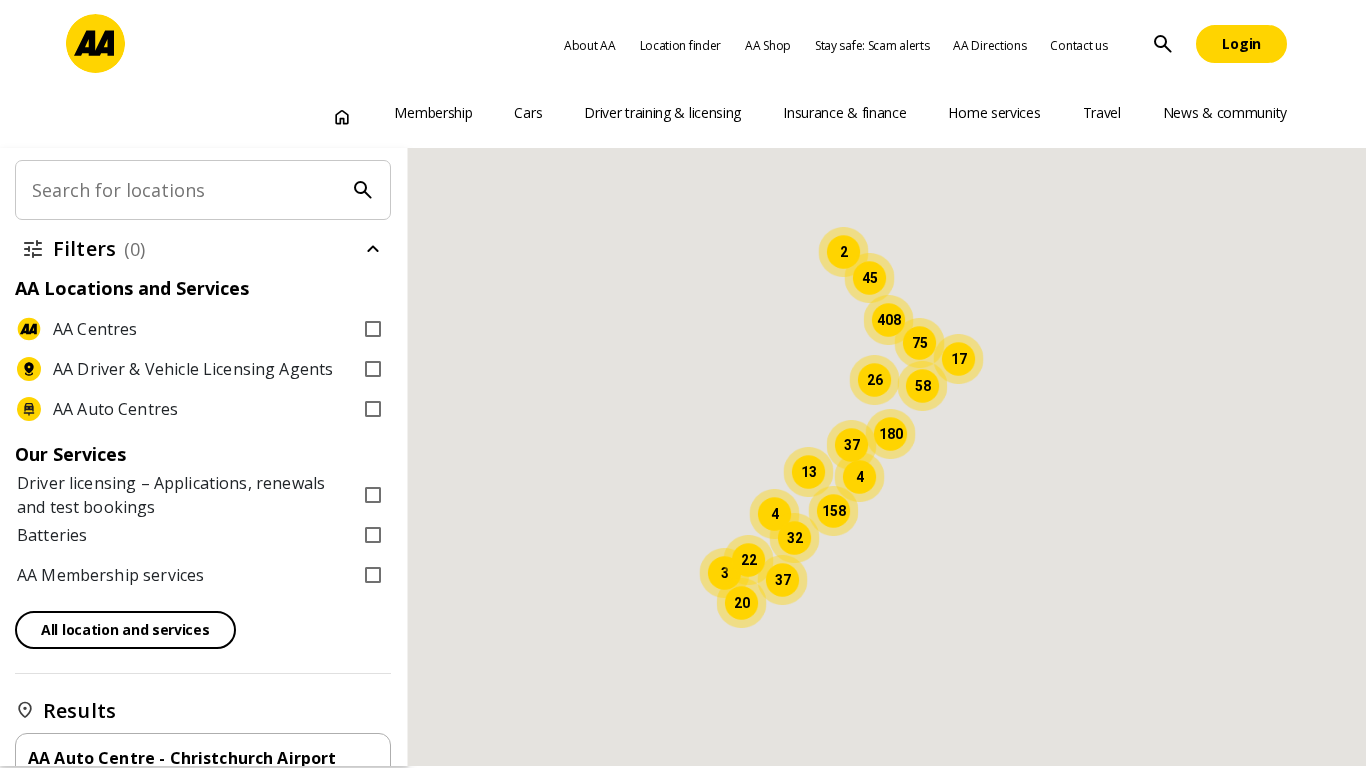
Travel (1102, 112)
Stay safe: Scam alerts (872, 45)
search (364, 190)
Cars (528, 112)
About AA (590, 45)
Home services (994, 112)
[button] (833, 511)
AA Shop (768, 45)
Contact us (1078, 45)
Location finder (681, 45)
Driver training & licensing (662, 112)
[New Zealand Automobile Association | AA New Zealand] (95, 43)
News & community (1225, 112)
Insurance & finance (844, 112)
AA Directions (989, 45)
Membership (433, 112)
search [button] (1163, 44)
